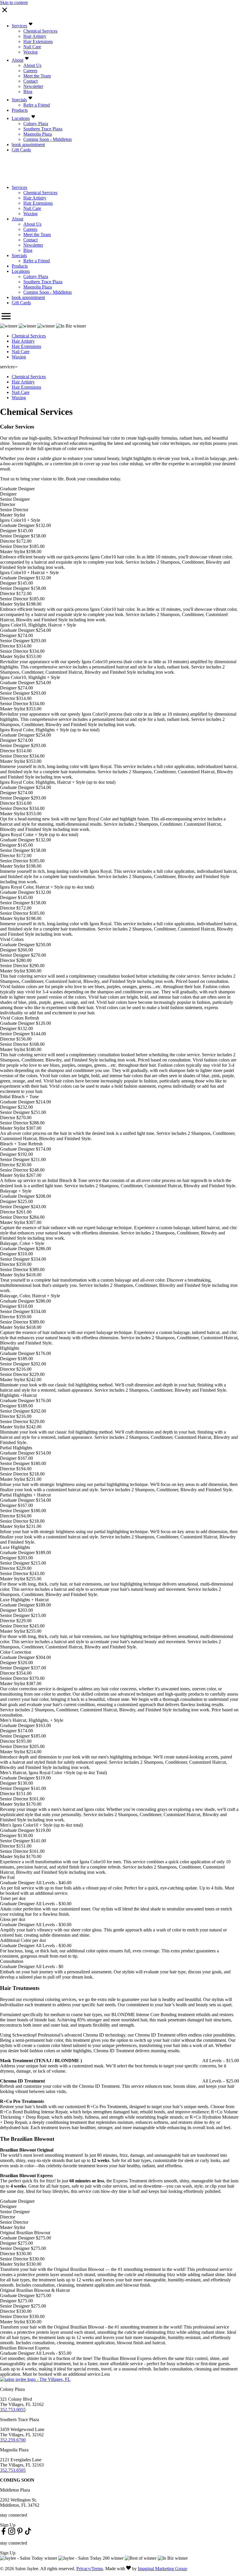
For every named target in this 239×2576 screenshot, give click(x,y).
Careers (30, 71)
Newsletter (33, 86)
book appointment (28, 145)
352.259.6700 (13, 2440)
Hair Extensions (38, 41)
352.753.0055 (13, 2410)
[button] (3, 2533)
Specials (19, 100)
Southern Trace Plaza (43, 129)
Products (20, 110)
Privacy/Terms (90, 2569)
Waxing (30, 52)
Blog (28, 92)
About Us (32, 65)
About (17, 60)
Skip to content (14, 2)
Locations (21, 118)
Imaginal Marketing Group (162, 2569)
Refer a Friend (37, 105)
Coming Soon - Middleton (48, 139)
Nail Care (32, 47)
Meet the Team (37, 76)
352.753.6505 (13, 2470)
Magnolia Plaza (38, 134)
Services (19, 26)
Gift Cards (21, 150)
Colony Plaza (36, 124)
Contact (30, 81)
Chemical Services (40, 31)
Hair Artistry (35, 36)
